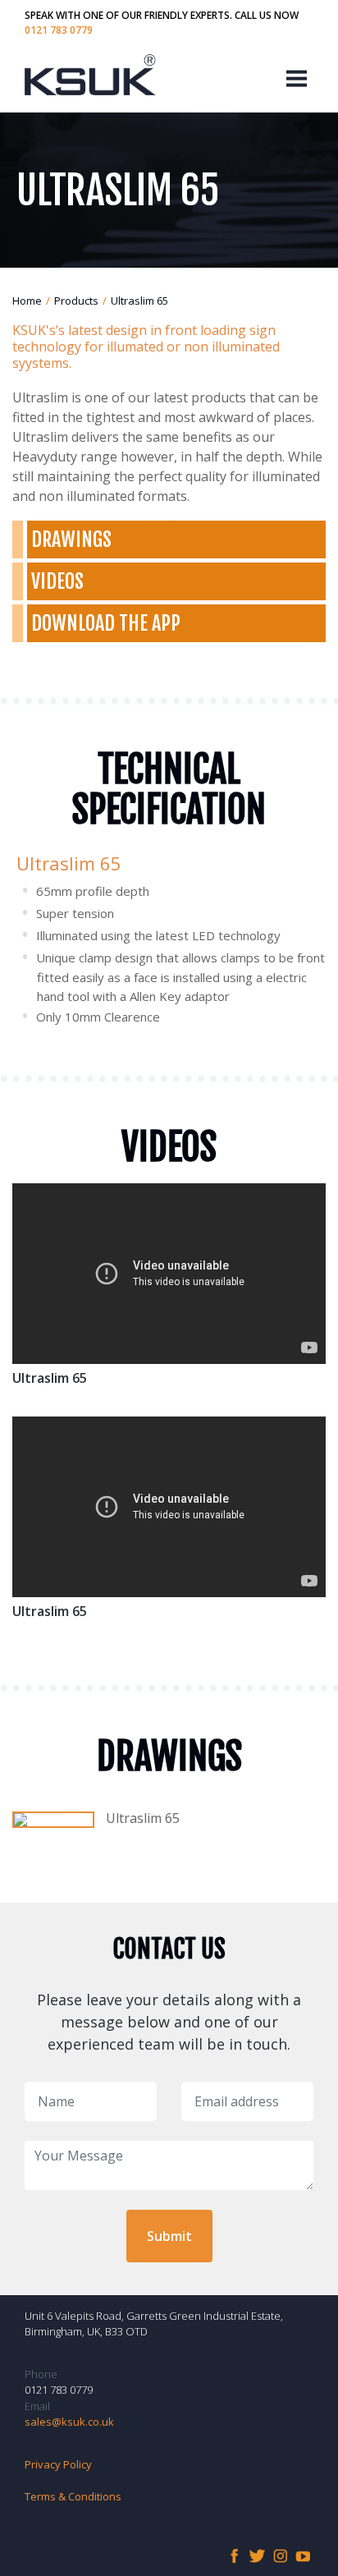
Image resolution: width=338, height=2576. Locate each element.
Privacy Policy (58, 2464)
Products (76, 301)
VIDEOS (57, 581)
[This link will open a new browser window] (234, 2555)
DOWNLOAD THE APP (106, 623)
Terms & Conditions (73, 2496)
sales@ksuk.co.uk (69, 2422)
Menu (297, 77)
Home (27, 301)
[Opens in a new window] (53, 1820)
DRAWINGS (71, 540)
